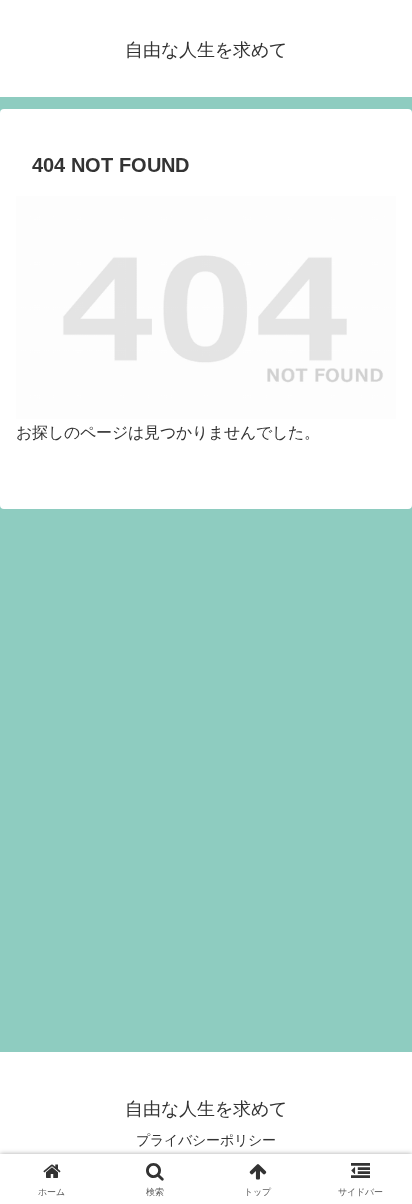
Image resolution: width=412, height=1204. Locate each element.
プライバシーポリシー (206, 1140)
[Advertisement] (206, 788)
